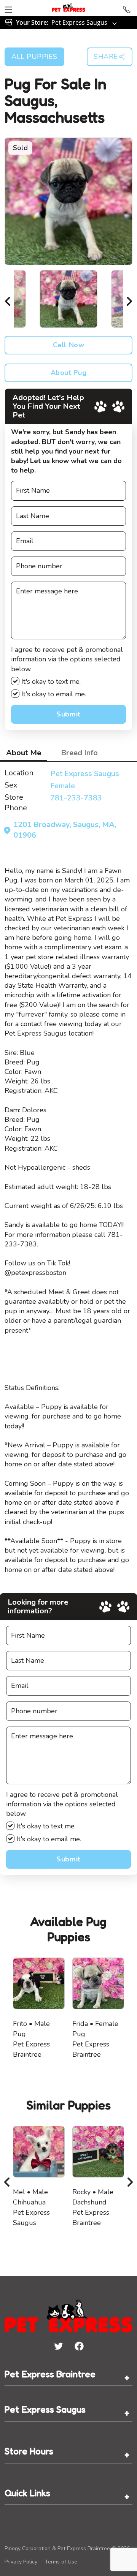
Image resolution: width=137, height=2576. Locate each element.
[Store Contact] (127, 8)
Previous (8, 299)
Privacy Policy (21, 2562)
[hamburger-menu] (8, 8)
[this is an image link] (68, 2315)
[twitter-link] (58, 2346)
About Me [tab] (24, 753)
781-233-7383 (76, 798)
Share (106, 57)
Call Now (68, 345)
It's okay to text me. (50, 682)
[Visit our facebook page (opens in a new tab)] (79, 2346)
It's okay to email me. (53, 694)
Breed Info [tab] (79, 753)
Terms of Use (61, 2562)
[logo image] (68, 8)
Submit (68, 714)
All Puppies (34, 57)
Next (129, 299)
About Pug (69, 373)
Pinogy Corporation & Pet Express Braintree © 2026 (67, 2548)
